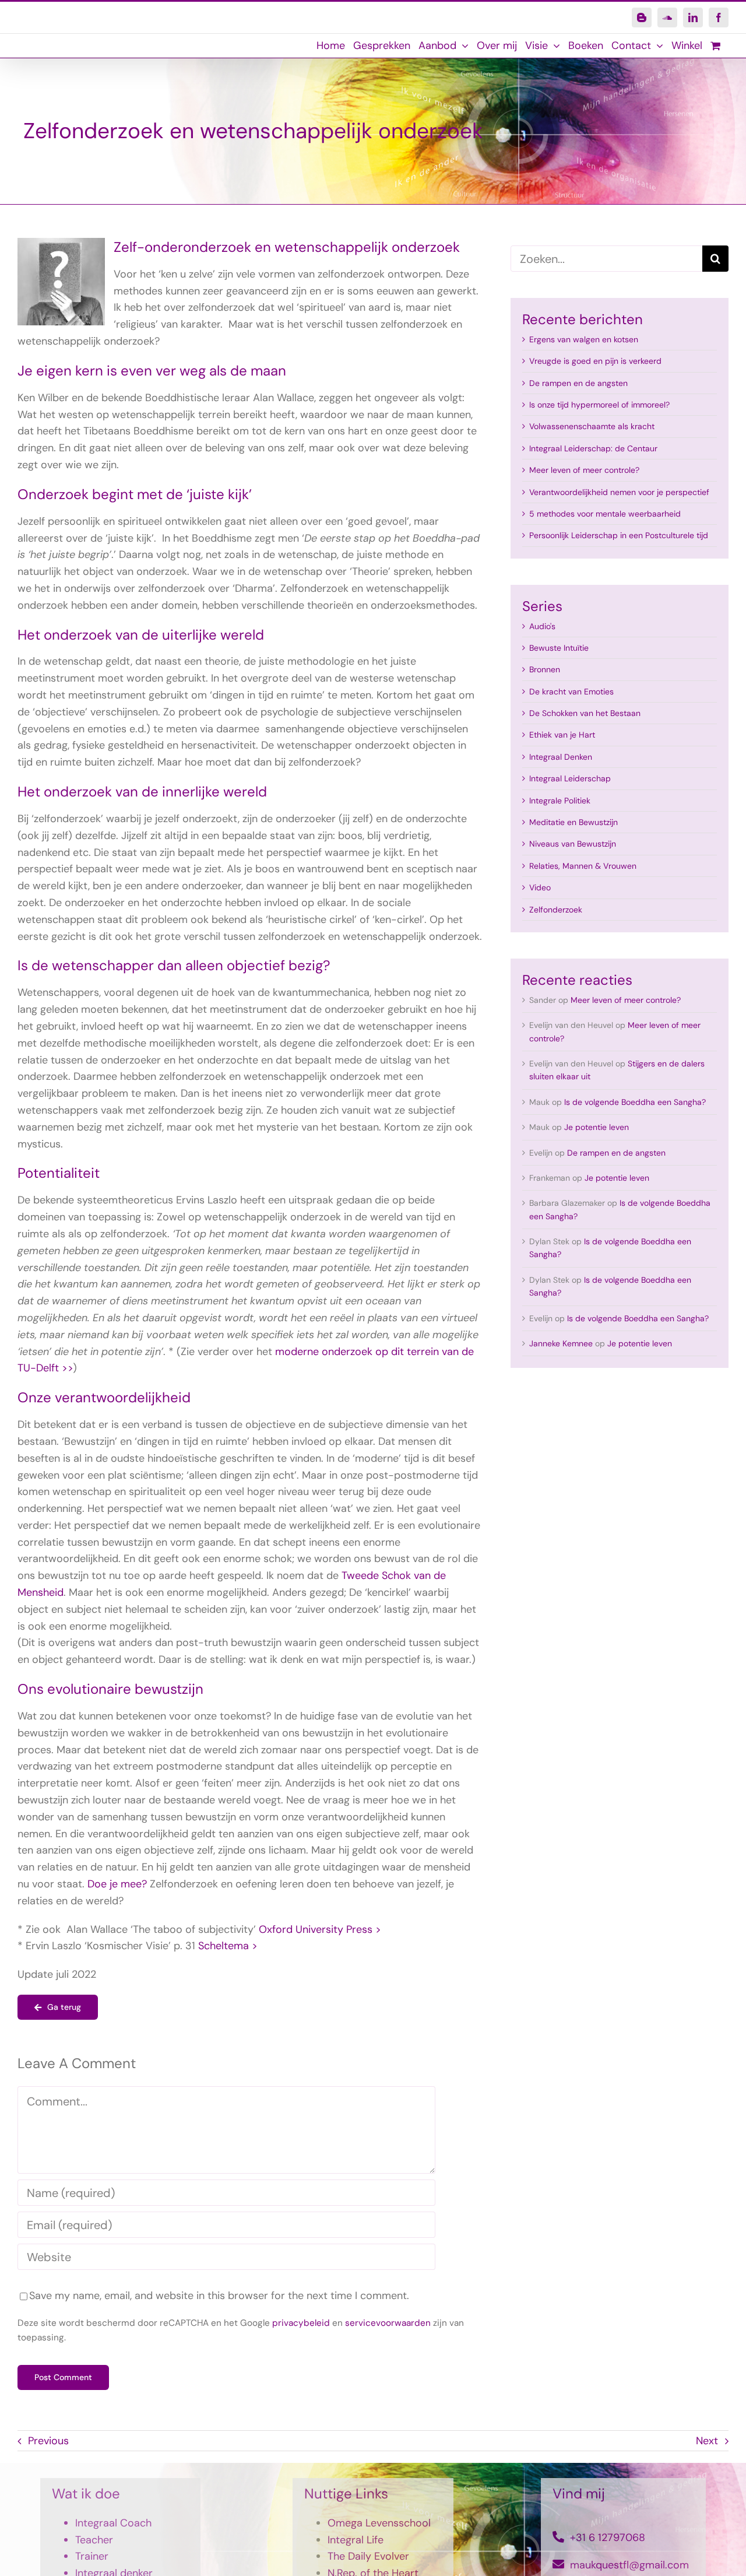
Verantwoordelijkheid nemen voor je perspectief (619, 492)
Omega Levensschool (379, 2523)
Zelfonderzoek (556, 910)
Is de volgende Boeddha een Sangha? (635, 1102)
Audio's (542, 626)
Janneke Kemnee (561, 1343)
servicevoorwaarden (388, 2323)
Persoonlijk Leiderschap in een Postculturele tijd (619, 535)
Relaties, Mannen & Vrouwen (583, 866)
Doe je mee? (117, 1884)
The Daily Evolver (368, 2556)
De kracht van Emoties (571, 692)
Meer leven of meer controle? (584, 470)
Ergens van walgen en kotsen (584, 339)
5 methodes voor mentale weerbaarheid (605, 514)
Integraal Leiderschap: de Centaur (593, 448)
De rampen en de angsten (578, 383)
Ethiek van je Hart (562, 735)
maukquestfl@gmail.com (629, 2565)
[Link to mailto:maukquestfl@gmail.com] (558, 2564)
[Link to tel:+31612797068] (558, 2537)
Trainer (92, 2556)
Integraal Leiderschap (570, 778)
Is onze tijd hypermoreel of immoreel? (599, 405)
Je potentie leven (597, 1127)
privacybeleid (301, 2323)
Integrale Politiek (560, 801)
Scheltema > (228, 1946)
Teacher (94, 2540)
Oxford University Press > (320, 1929)
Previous (48, 2441)
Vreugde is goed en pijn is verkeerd (595, 361)
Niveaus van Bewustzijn (573, 844)
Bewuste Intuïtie (559, 648)
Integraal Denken (561, 757)
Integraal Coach (113, 2523)
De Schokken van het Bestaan (585, 713)
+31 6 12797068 (608, 2538)
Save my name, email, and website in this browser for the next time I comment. (219, 2296)
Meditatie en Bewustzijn (573, 822)
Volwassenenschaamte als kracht (592, 426)
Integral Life (356, 2540)
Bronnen (545, 669)
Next (707, 2441)
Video (540, 887)
